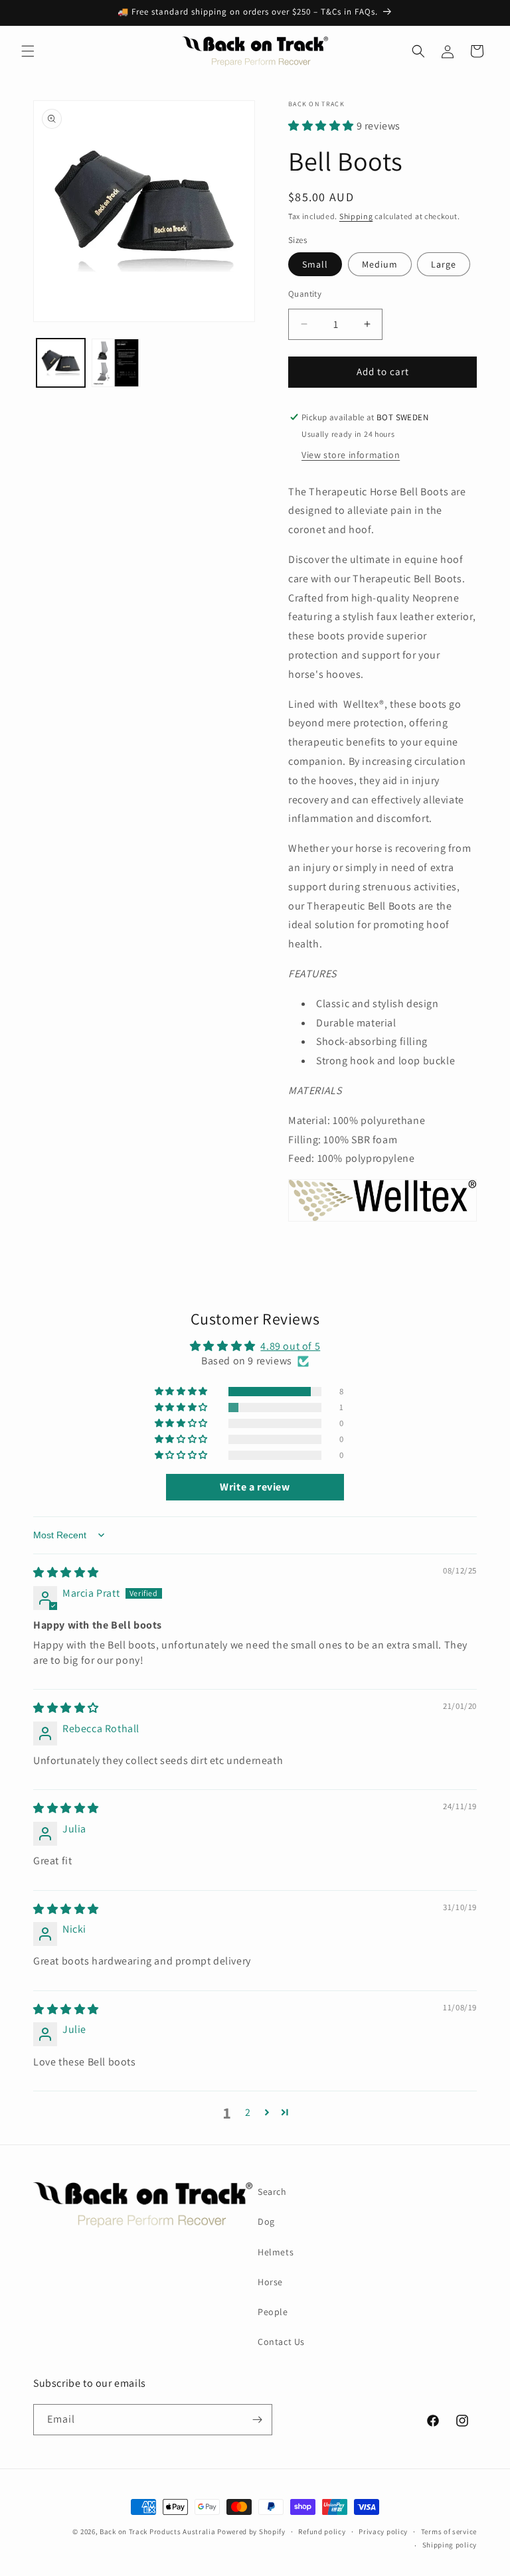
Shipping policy (450, 2545)
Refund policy (322, 2532)
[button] (28, 51)
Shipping (356, 216)
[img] (66, 1572)
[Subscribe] (257, 2420)
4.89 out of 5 (290, 1346)
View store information (351, 455)
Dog (266, 2221)
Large (444, 264)
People (273, 2312)
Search (272, 2192)
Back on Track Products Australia (157, 2532)
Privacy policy (383, 2532)
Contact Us (281, 2342)
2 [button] (248, 2112)
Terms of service (449, 2532)
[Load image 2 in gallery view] (116, 363)
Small (315, 264)
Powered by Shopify (251, 2532)
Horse (270, 2282)
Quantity (305, 294)
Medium (380, 264)
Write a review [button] (255, 1487)
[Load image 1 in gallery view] (61, 363)
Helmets (276, 2252)
